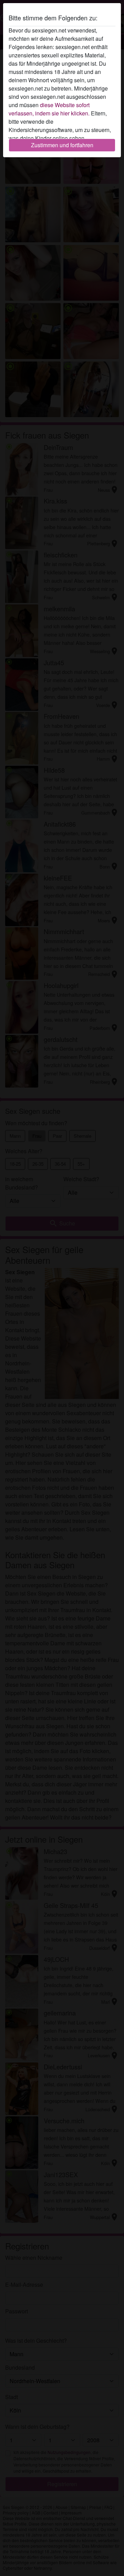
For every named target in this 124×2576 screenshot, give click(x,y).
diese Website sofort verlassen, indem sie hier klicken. (49, 109)
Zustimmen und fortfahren (62, 145)
